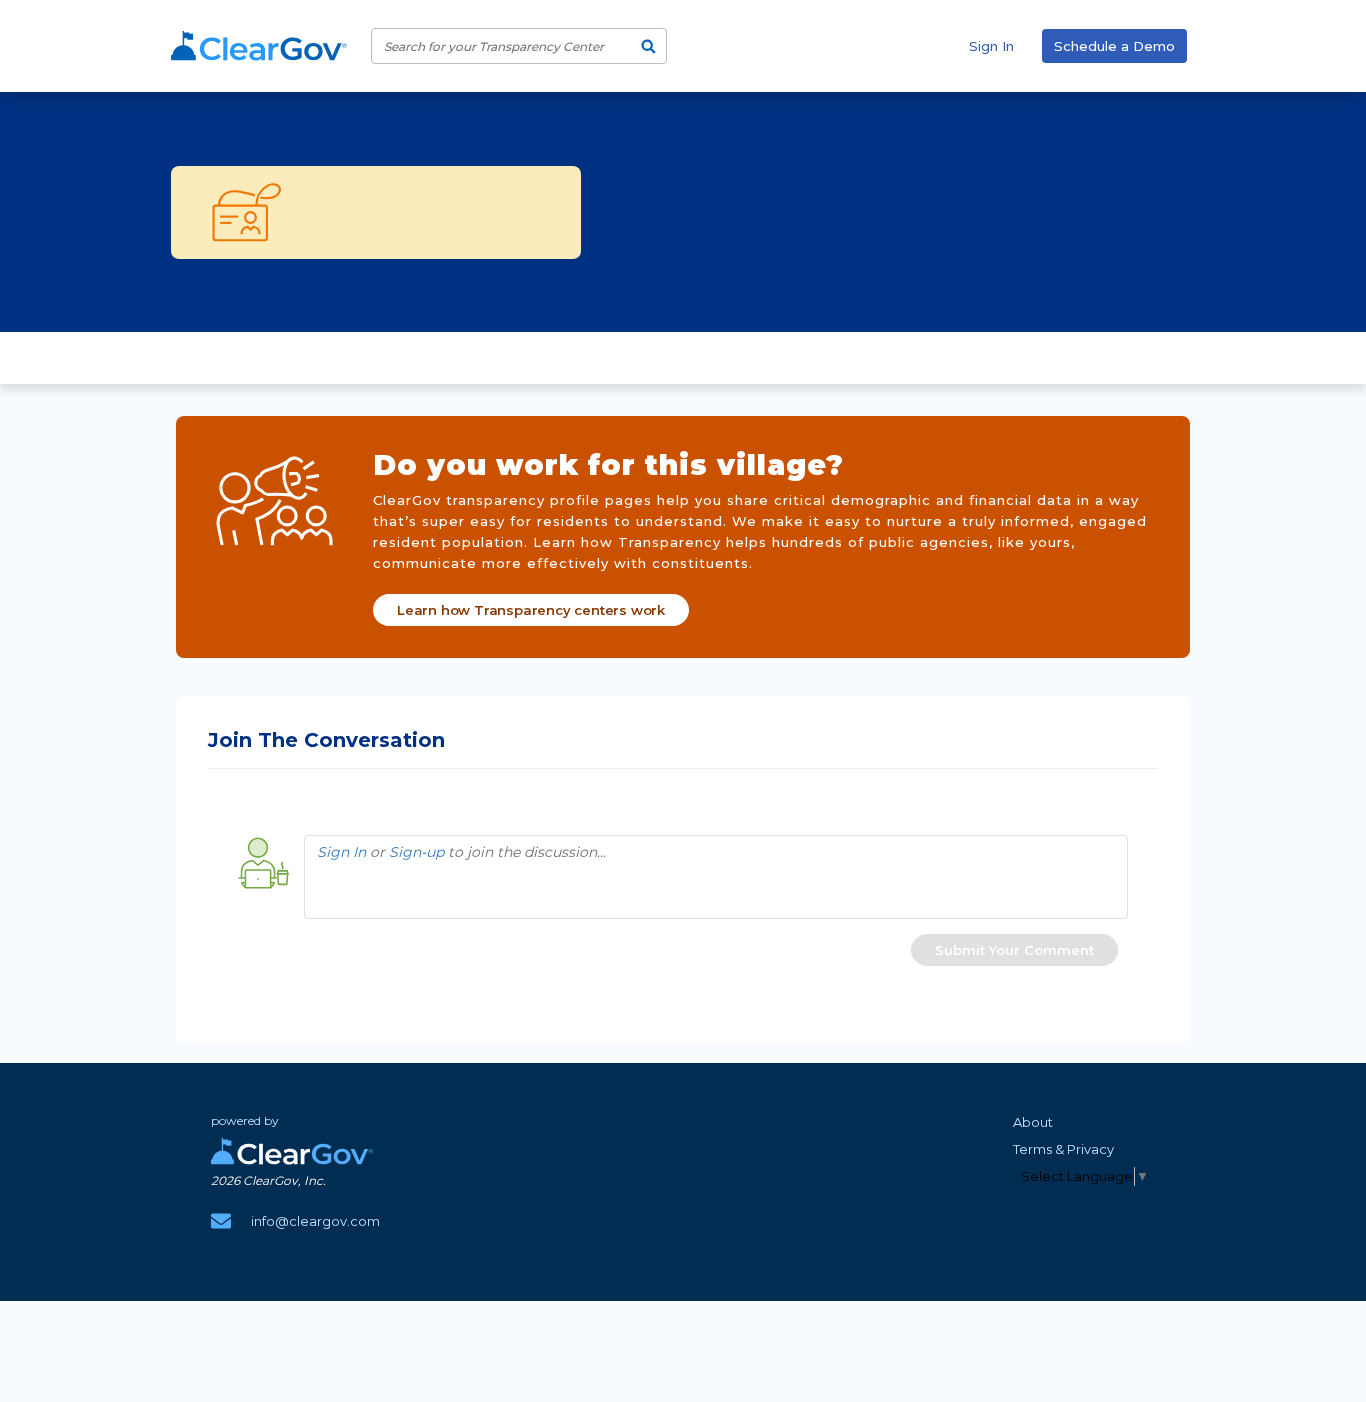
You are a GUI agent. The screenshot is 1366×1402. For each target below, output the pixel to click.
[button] (1014, 950)
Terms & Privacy (1063, 1149)
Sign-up (416, 852)
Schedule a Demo (1114, 46)
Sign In (991, 46)
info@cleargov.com (315, 1221)
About (1033, 1122)
